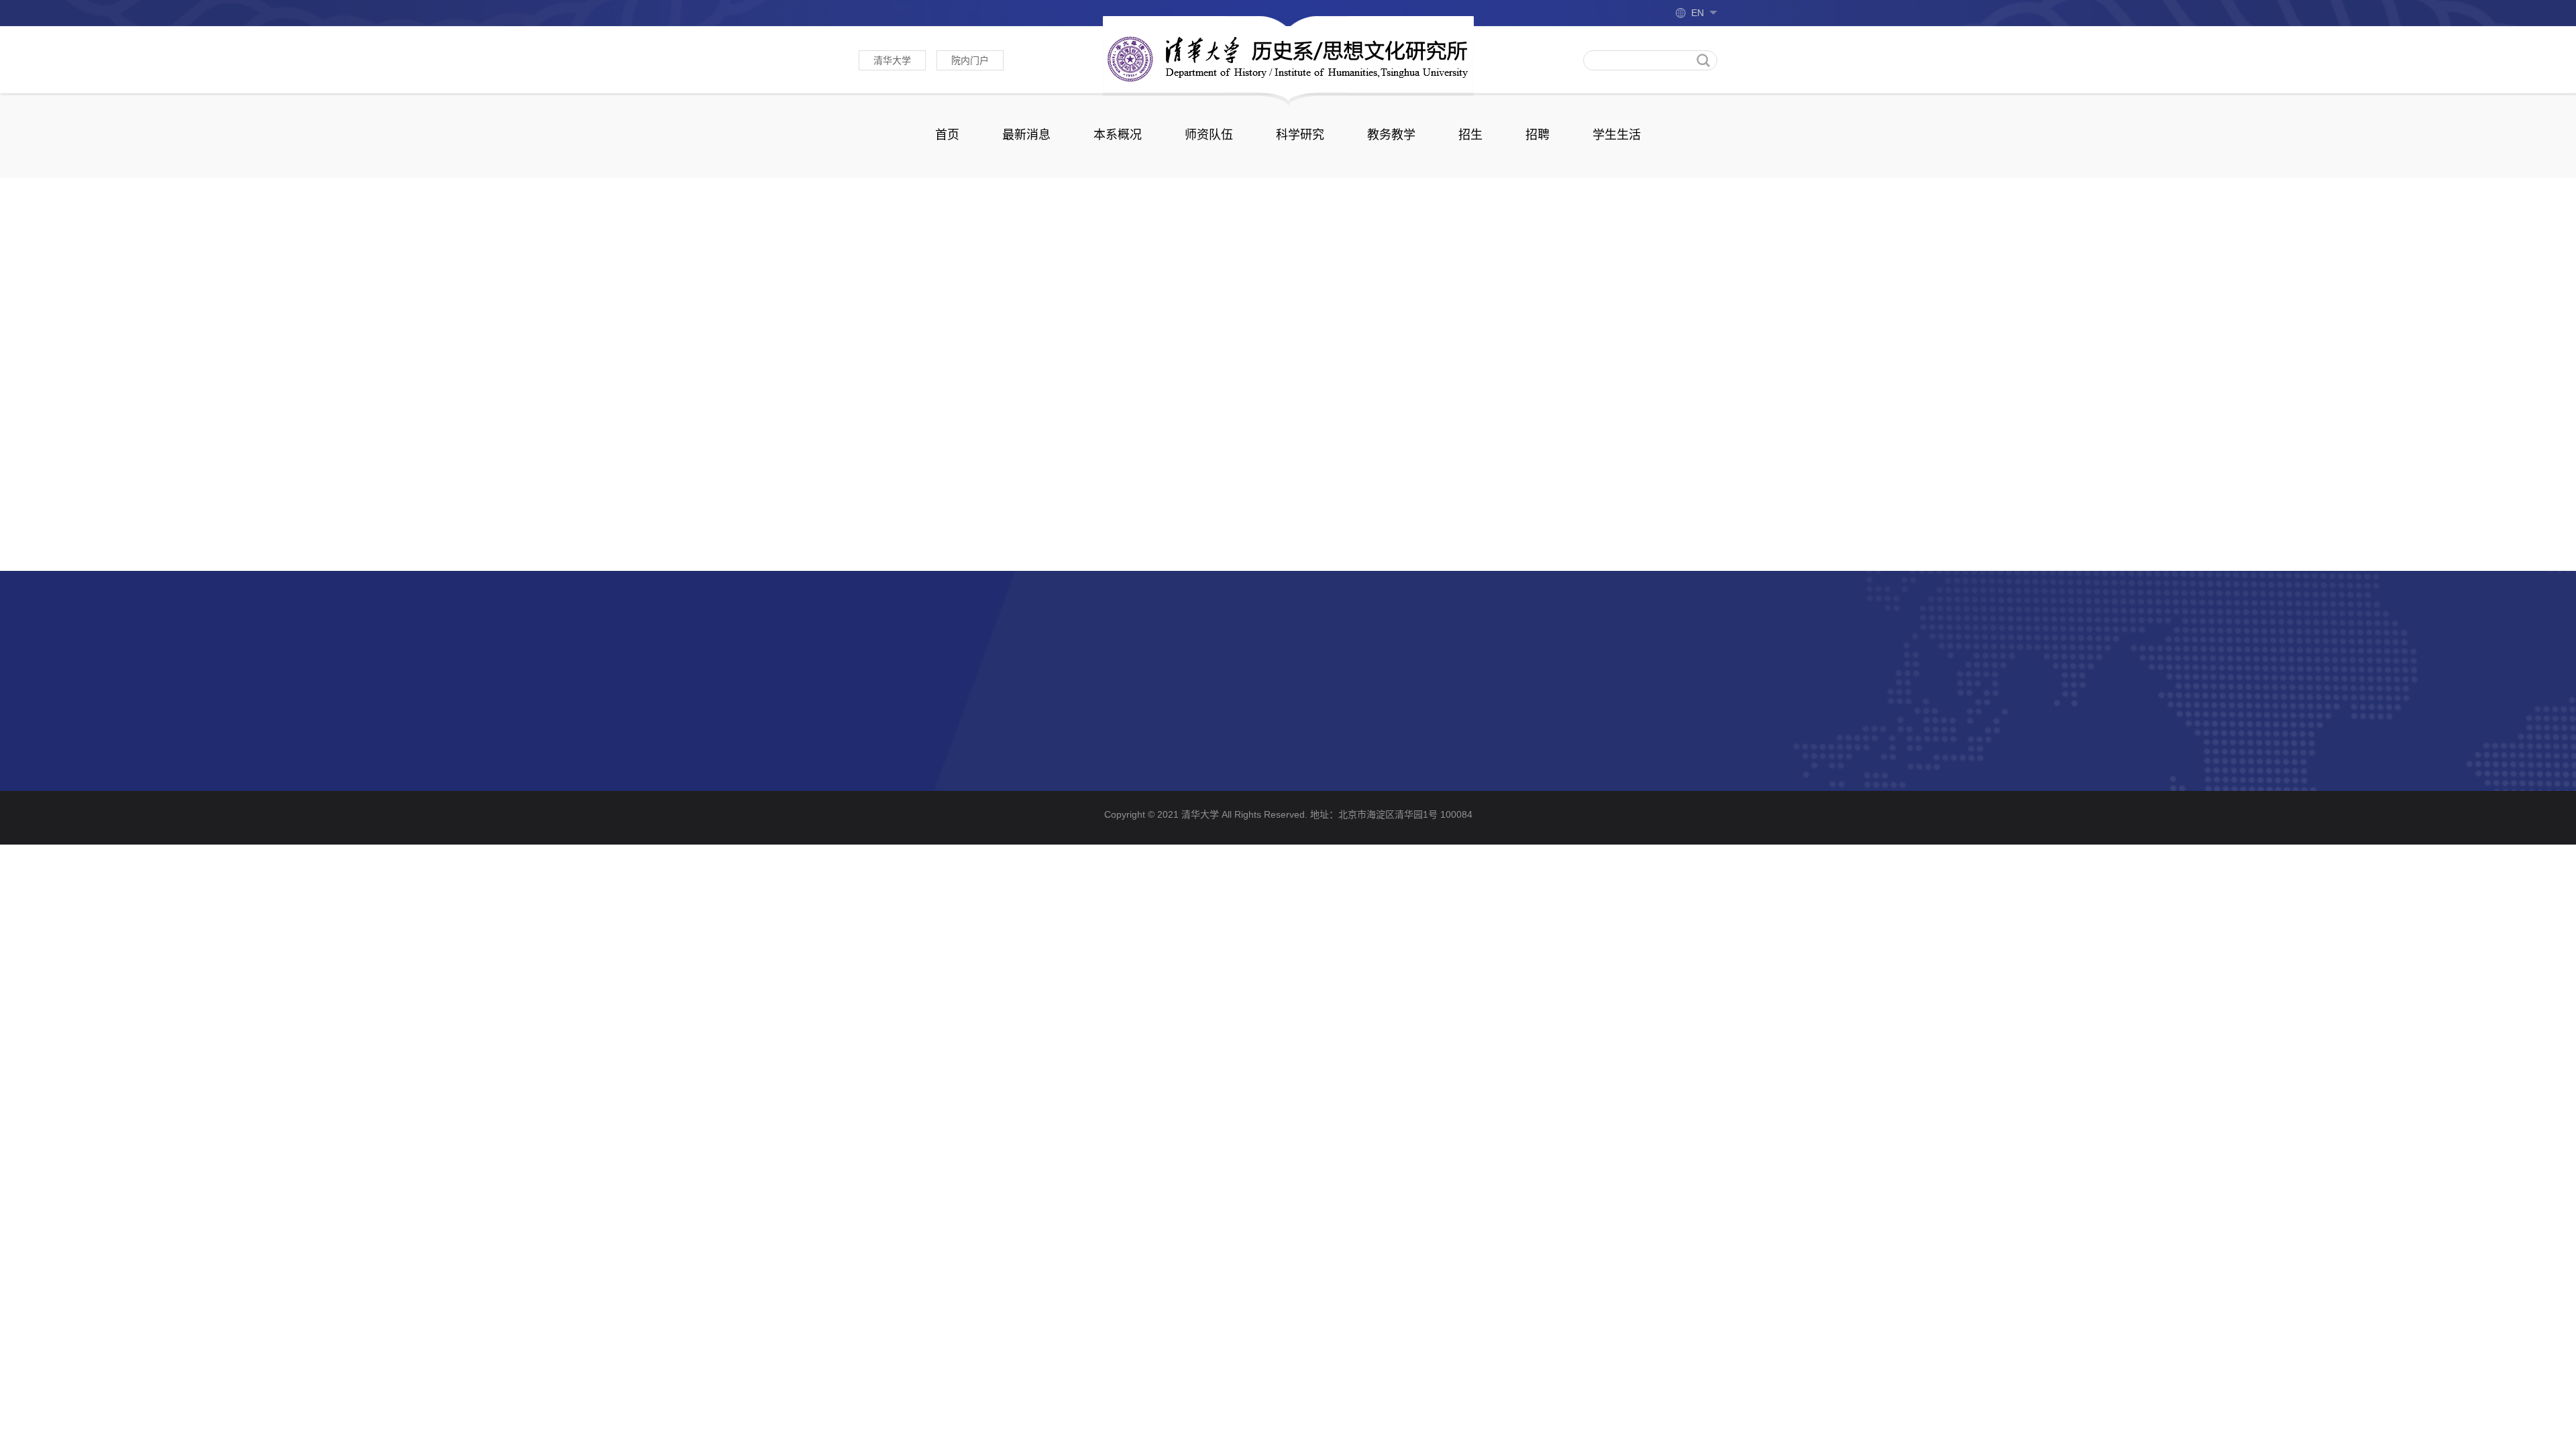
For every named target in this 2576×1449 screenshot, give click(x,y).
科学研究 (1300, 135)
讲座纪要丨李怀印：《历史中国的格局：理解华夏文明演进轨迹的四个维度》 (1262, 513)
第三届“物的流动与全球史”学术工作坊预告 (1395, 513)
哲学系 (875, 726)
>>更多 (1468, 226)
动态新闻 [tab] (894, 227)
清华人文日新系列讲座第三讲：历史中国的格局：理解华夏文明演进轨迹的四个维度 (1067, 542)
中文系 (1029, 675)
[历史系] (1288, 58)
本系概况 (1118, 135)
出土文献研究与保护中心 (1072, 700)
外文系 (875, 700)
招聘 (1538, 135)
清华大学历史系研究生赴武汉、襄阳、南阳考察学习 (1205, 542)
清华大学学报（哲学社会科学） (934, 675)
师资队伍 (1209, 135)
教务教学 (1391, 135)
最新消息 (1026, 135)
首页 (947, 135)
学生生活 (1617, 135)
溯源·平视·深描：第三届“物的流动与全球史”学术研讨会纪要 (1009, 513)
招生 (1470, 135)
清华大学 (892, 60)
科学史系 (1034, 726)
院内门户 (970, 60)
